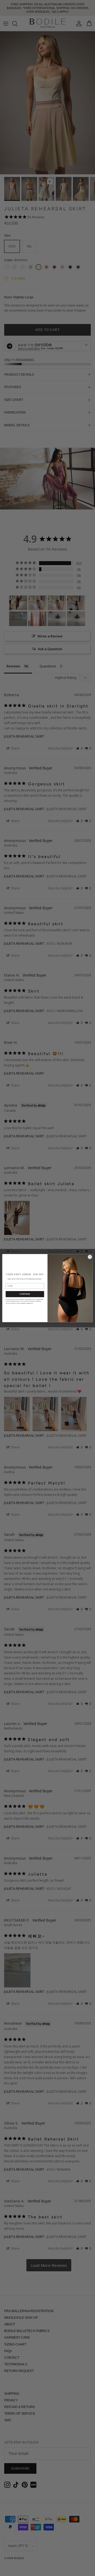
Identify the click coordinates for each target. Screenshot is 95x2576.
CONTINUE (25, 1294)
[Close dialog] (90, 1257)
